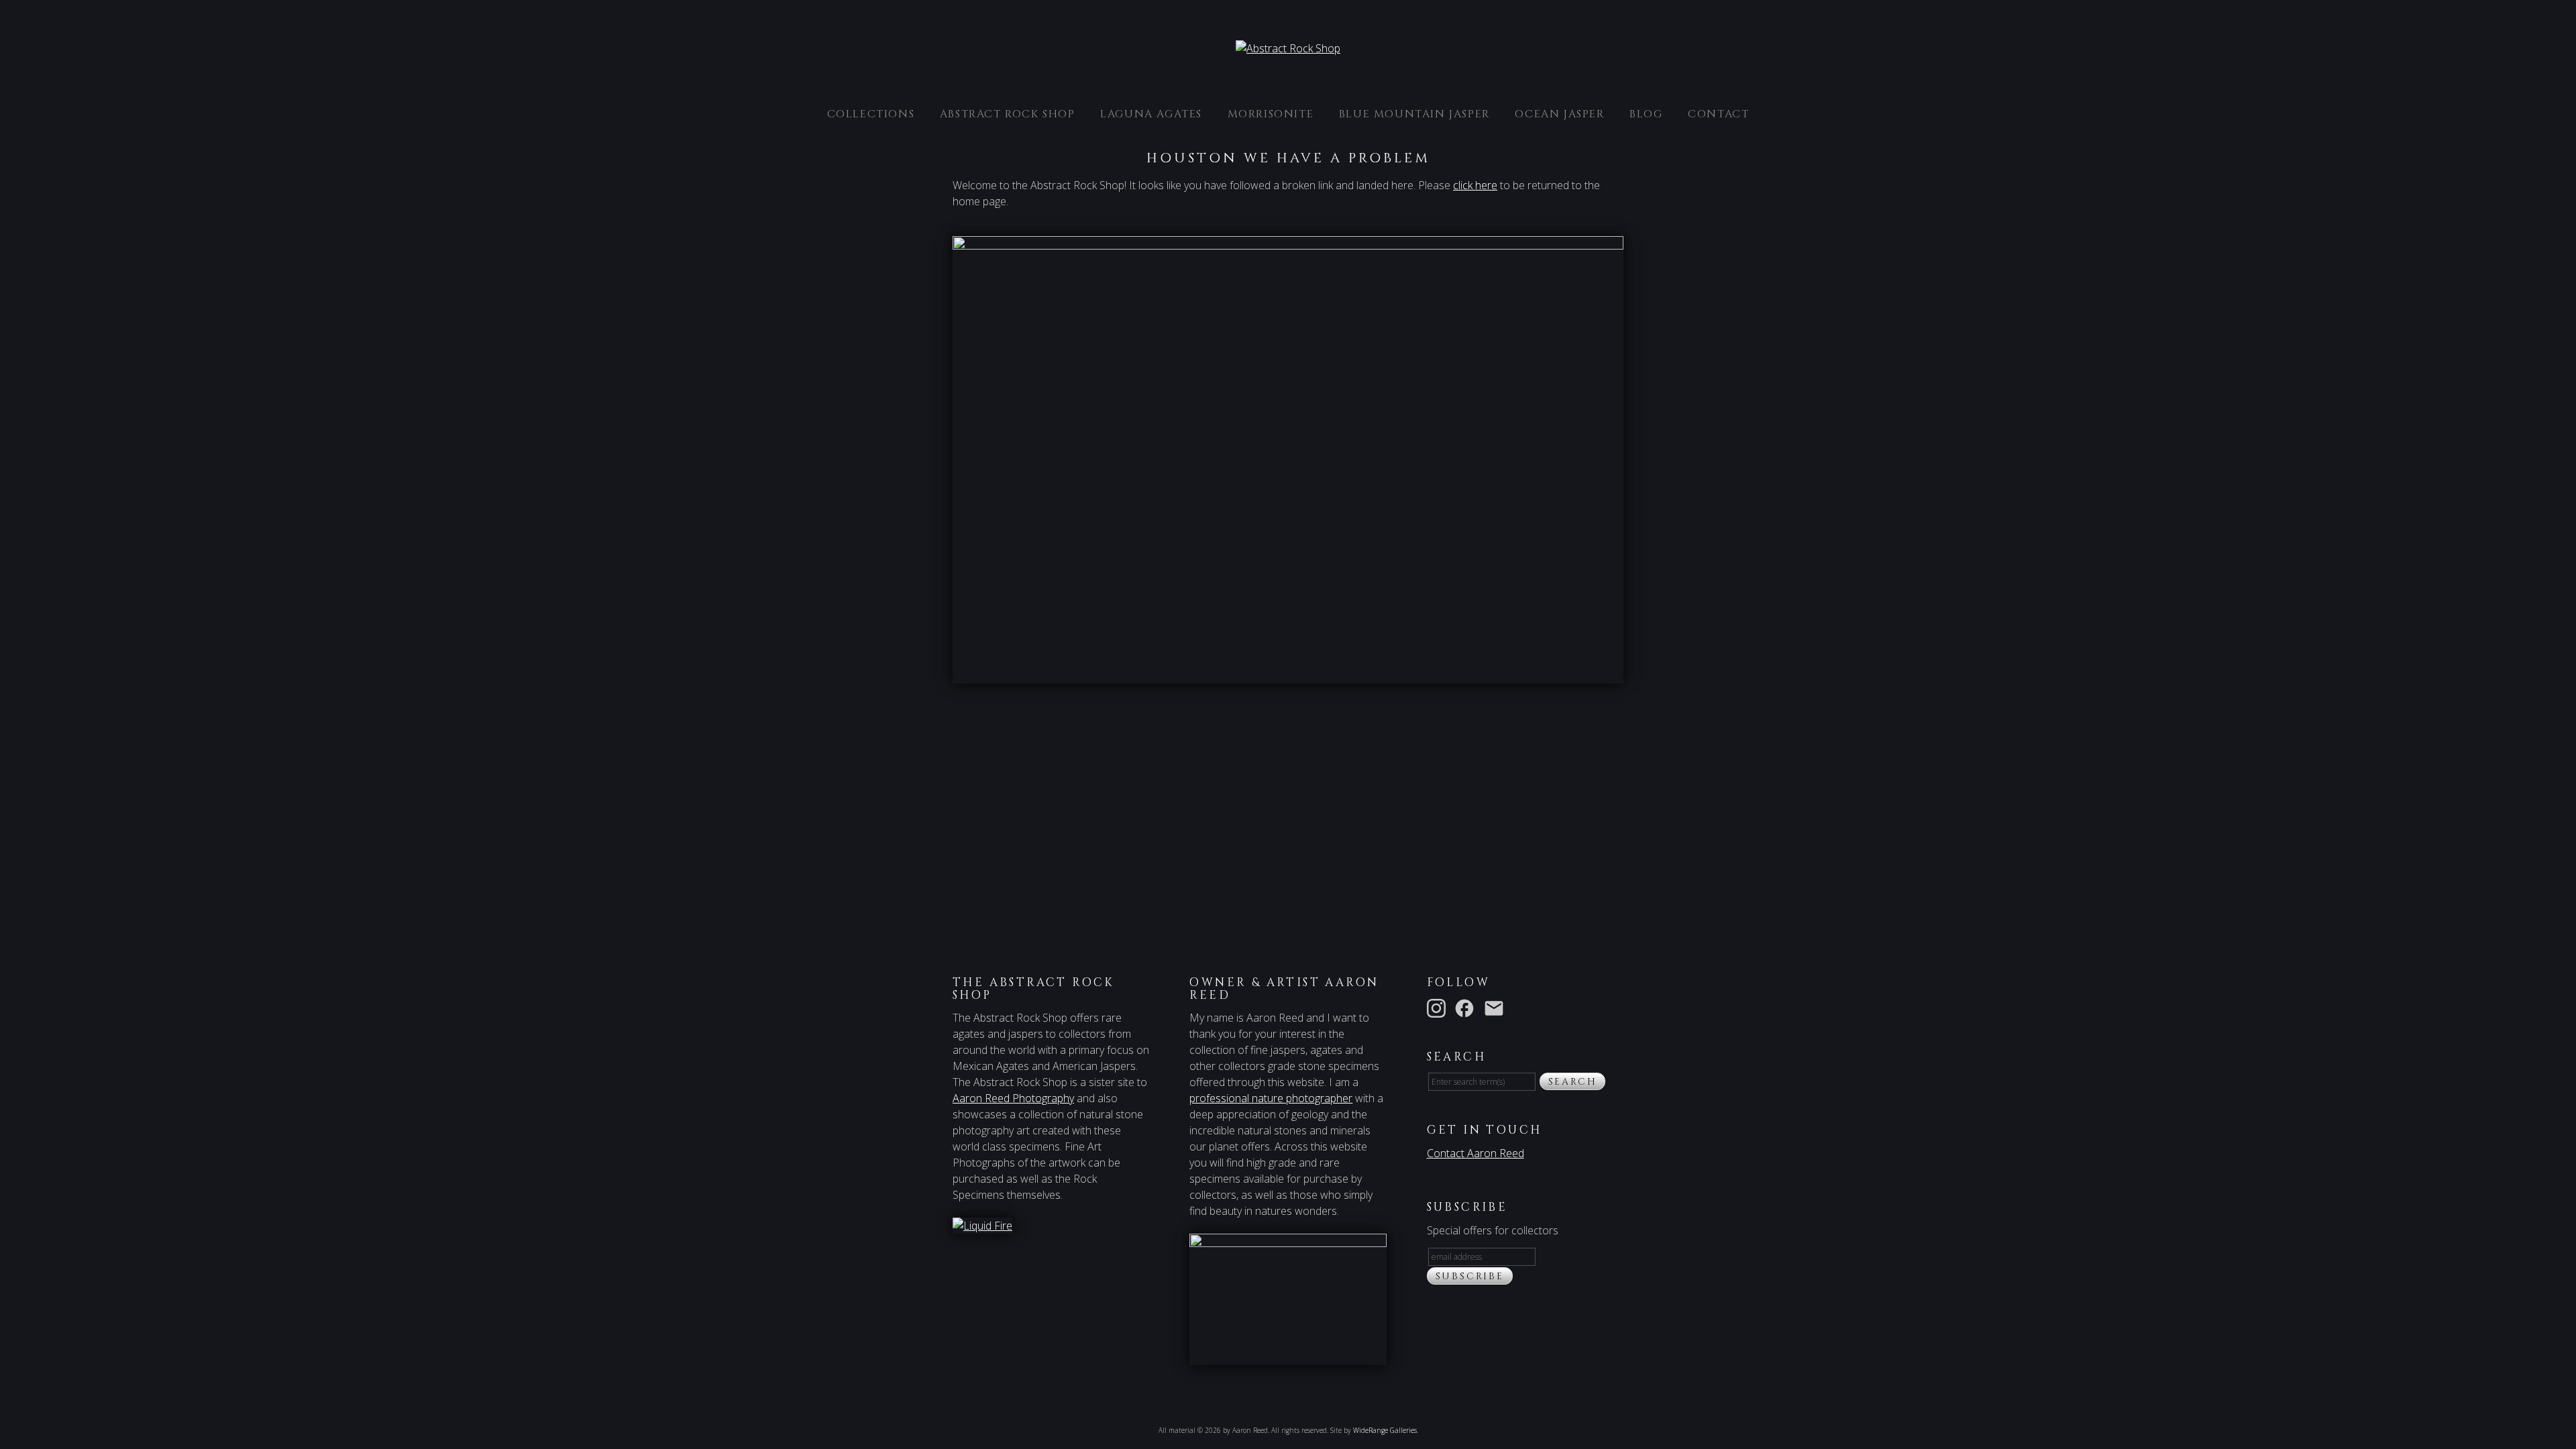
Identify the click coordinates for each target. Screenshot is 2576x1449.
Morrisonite (1271, 114)
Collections (871, 114)
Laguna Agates (1151, 114)
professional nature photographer (1271, 1098)
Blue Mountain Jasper (1414, 114)
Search (1573, 1082)
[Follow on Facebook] (1467, 1007)
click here (1475, 185)
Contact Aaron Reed (1475, 1153)
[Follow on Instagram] (1439, 1007)
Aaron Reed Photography (1013, 1098)
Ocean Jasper (1559, 114)
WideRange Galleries (1385, 1430)
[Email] (1497, 1007)
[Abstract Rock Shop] (1288, 48)
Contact (1718, 114)
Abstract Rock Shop (1008, 114)
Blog (1646, 114)
